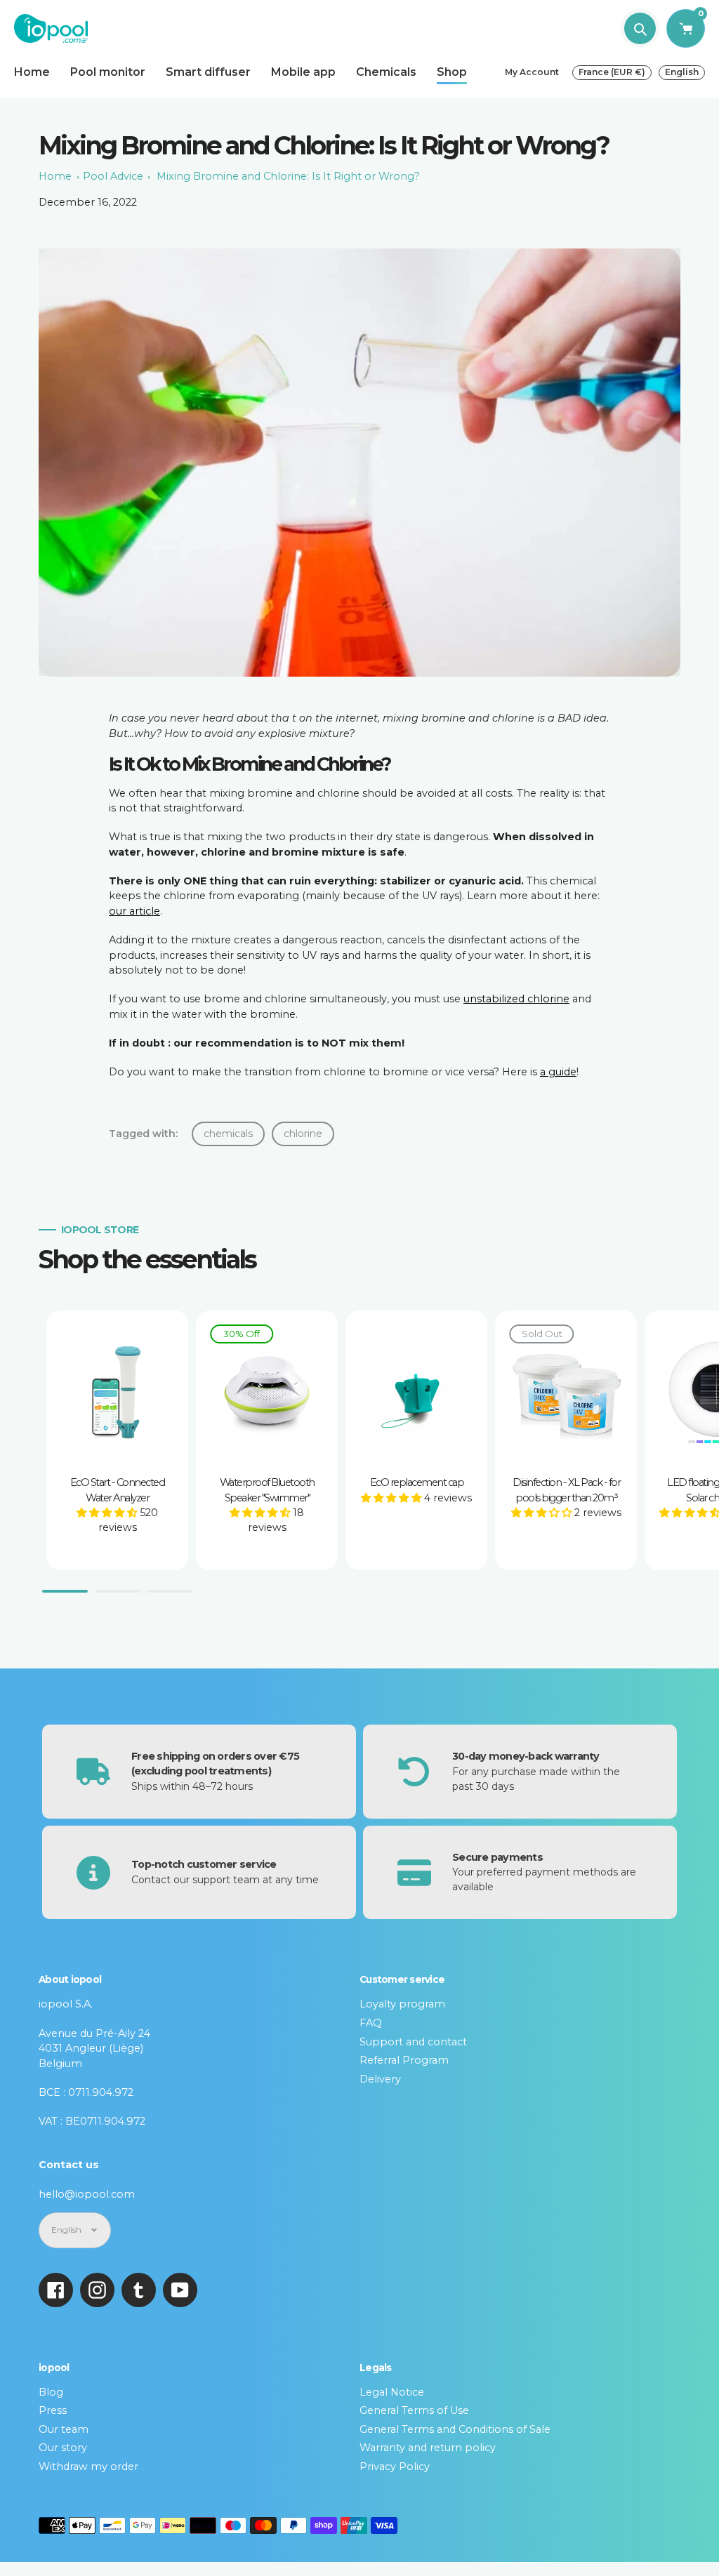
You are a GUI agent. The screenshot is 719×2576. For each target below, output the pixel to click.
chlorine (303, 1134)
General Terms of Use (414, 2410)
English (682, 72)
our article (134, 911)
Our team (64, 2429)
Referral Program (404, 2060)
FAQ (371, 2023)
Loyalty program (402, 2004)
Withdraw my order (88, 2467)
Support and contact (413, 2042)
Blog (51, 2392)
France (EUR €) (612, 72)
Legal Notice (392, 2392)
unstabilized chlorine (516, 999)
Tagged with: (143, 1134)
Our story (63, 2448)
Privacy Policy (395, 2467)
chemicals (228, 1134)
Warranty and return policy (428, 2448)
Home (55, 176)
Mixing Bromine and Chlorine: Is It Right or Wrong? (288, 176)
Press (53, 2410)
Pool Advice (113, 176)
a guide (558, 1072)
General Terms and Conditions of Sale (455, 2429)
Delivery (380, 2079)
